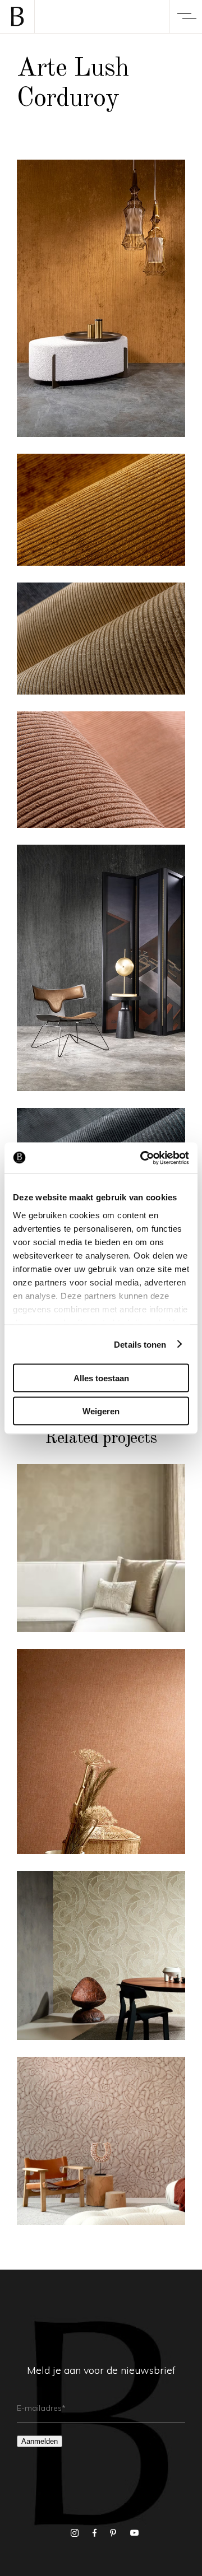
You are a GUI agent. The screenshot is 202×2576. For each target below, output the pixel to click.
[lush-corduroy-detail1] (101, 510)
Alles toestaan (101, 1378)
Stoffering (121, 1525)
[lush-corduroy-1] (101, 298)
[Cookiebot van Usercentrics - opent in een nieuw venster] (143, 1158)
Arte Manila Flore (101, 2147)
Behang (71, 1525)
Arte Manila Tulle (101, 1757)
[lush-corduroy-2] (101, 968)
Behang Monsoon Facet (101, 1554)
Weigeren (101, 1411)
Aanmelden (40, 2441)
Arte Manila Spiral (101, 1961)
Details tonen (140, 1344)
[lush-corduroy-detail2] (101, 770)
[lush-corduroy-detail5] (101, 639)
